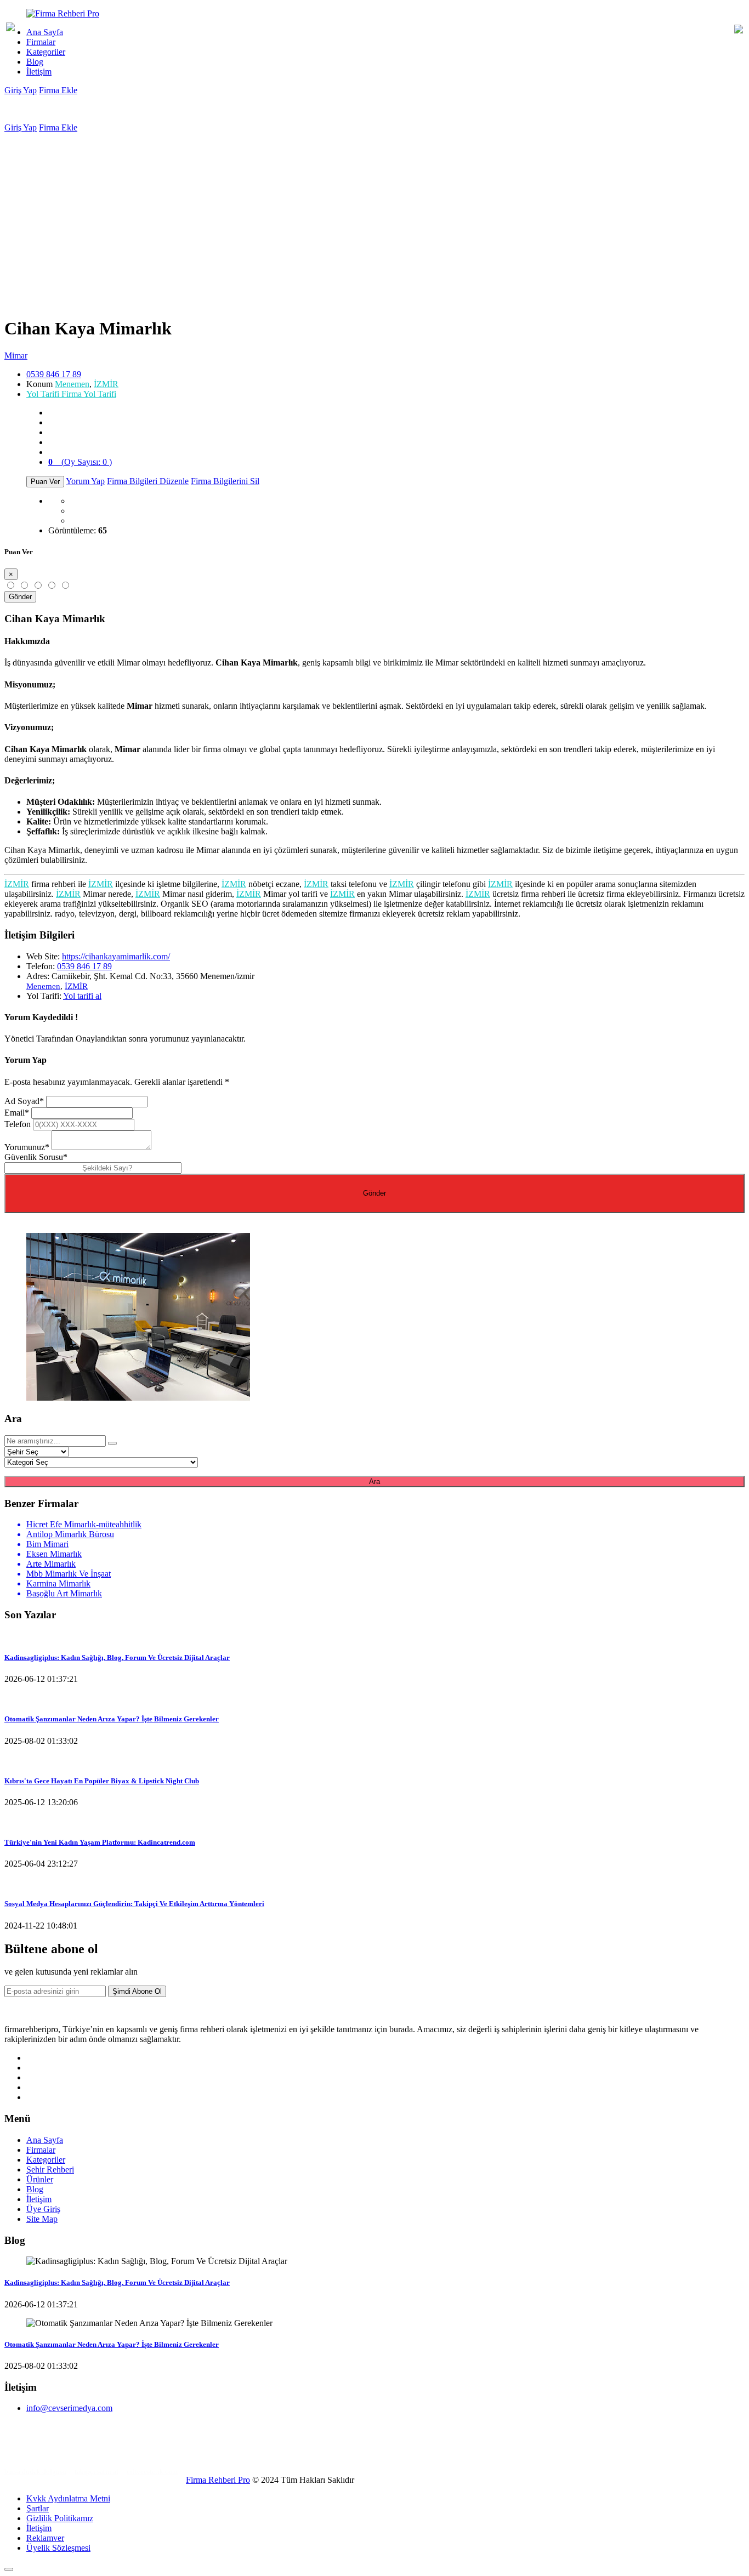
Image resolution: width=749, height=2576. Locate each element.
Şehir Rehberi (50, 2170)
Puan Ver (45, 482)
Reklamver (45, 2538)
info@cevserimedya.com (69, 2408)
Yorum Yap (85, 481)
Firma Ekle (58, 90)
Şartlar (38, 2508)
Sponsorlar (24, 2454)
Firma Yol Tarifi (71, 394)
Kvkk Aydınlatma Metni (68, 2498)
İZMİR (106, 384)
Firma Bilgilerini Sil (225, 481)
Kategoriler (46, 52)
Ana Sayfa (45, 32)
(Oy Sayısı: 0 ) (80, 462)
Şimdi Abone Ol (137, 1991)
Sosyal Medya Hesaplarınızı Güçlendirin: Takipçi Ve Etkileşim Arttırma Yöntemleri (134, 1904)
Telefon (18, 1124)
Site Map (42, 2219)
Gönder (20, 597)
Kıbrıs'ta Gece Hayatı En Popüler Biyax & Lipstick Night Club (102, 1781)
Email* (17, 1113)
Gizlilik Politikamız (60, 2518)
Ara (374, 1482)
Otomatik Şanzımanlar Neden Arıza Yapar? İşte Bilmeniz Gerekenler (112, 1719)
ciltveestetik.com (152, 2472)
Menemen (72, 384)
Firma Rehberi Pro (218, 2480)
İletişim (39, 72)
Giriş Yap (21, 90)
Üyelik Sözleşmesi (58, 2548)
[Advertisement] (374, 215)
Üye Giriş (43, 2209)
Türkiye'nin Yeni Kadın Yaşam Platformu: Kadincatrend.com (100, 1842)
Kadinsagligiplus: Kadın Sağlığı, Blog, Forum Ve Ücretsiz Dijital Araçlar (117, 1657)
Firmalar (41, 42)
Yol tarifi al (82, 996)
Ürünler (40, 2179)
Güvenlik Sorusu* (36, 1157)
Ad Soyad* (24, 1101)
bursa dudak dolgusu (35, 2472)
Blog (35, 62)
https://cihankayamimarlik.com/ (116, 956)
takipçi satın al (97, 2472)
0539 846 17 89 (54, 374)
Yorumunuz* (27, 1147)
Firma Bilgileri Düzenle (148, 481)
